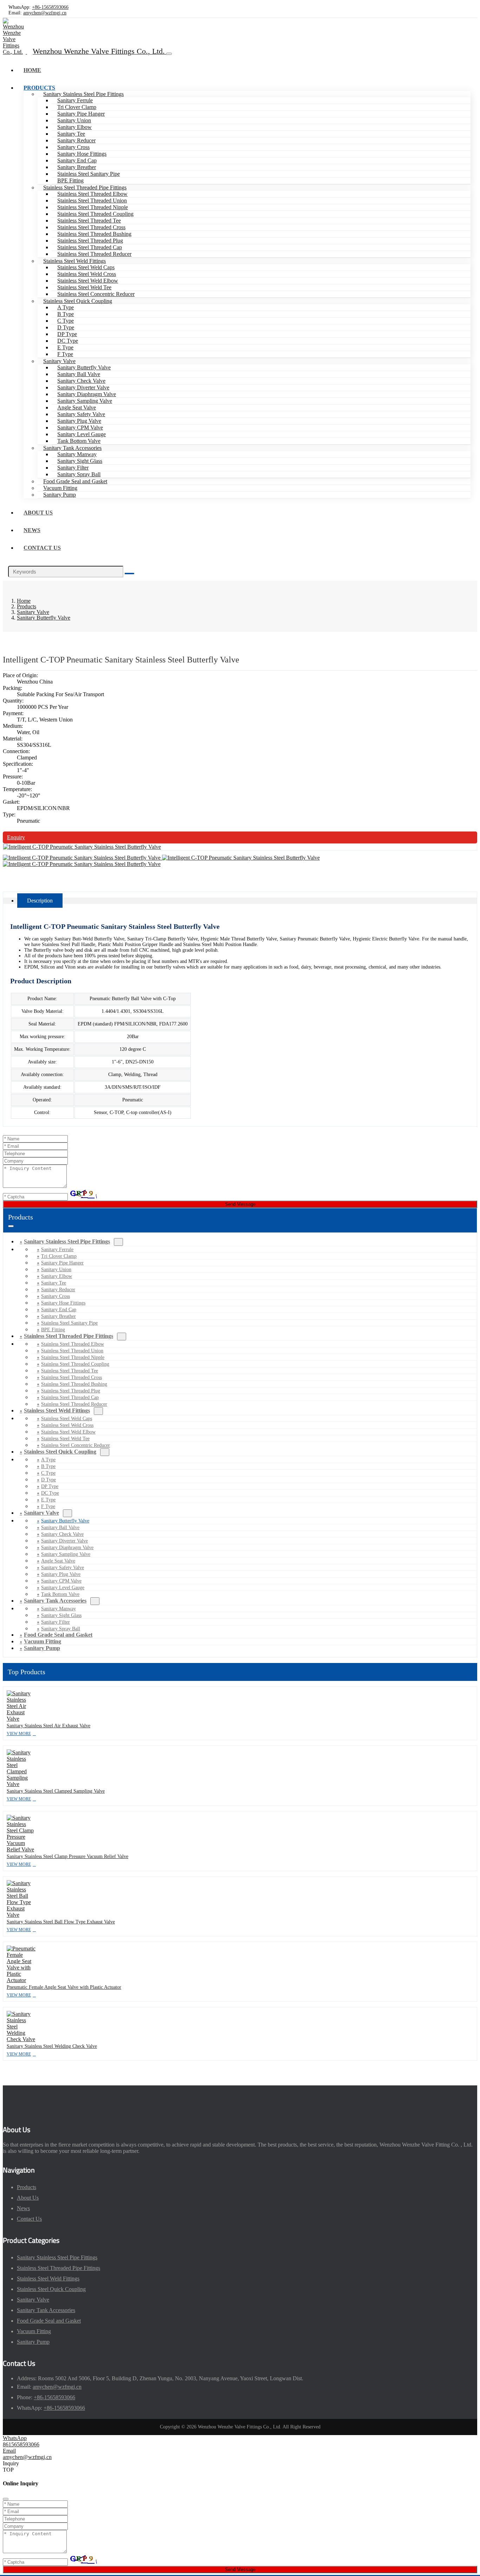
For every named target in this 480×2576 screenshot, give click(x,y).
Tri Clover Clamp (77, 107)
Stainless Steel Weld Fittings (74, 261)
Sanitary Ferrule (75, 100)
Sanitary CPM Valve (80, 428)
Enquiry (16, 837)
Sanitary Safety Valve (81, 414)
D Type (66, 327)
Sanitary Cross (73, 147)
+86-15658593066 (50, 7)
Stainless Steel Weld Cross (87, 274)
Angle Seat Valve (77, 407)
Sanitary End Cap (77, 160)
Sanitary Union (74, 120)
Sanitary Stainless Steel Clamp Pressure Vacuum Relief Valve (67, 1856)
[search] (129, 574)
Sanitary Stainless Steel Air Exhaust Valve (48, 1726)
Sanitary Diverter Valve (83, 387)
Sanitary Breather (77, 167)
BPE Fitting (70, 180)
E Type (65, 347)
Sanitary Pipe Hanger (81, 114)
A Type (66, 307)
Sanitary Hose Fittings (82, 154)
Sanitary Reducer (76, 140)
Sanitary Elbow (74, 127)
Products (39, 88)
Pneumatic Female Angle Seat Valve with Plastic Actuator (64, 1987)
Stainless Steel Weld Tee (84, 287)
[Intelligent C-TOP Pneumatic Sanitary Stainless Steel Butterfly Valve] (82, 847)
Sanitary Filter (73, 468)
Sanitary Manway (77, 454)
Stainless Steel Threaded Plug (90, 241)
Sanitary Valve (59, 361)
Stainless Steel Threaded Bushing (94, 234)
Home (32, 70)
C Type (66, 321)
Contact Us (42, 548)
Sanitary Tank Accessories (72, 448)
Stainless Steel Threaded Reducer (94, 254)
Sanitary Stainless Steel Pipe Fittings (83, 94)
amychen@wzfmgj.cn (45, 13)
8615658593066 (21, 2444)
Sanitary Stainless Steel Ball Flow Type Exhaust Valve (61, 1922)
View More (19, 1734)
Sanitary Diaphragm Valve (87, 394)
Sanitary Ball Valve (79, 374)
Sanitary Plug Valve (79, 421)
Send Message (240, 1204)
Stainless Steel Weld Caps (86, 267)
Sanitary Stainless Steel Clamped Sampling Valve (56, 1791)
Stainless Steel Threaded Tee (89, 221)
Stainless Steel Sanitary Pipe (89, 174)
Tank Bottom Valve (79, 441)
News (32, 530)
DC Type (68, 341)
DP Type (67, 334)
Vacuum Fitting (60, 488)
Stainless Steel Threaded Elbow (92, 194)
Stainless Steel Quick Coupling (78, 301)
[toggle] (169, 54)
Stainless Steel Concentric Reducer (96, 294)
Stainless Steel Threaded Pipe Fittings (85, 187)
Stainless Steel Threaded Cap (90, 247)
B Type (66, 314)
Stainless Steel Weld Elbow (88, 281)
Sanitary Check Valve (81, 381)
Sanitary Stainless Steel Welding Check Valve (52, 2046)
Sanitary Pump (60, 495)
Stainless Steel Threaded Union (92, 200)
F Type (65, 354)
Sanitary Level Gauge (82, 434)
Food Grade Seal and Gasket (75, 481)
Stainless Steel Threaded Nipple (93, 207)
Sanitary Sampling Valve (85, 401)
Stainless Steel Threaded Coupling (95, 214)
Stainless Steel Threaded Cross (91, 227)
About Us (38, 513)
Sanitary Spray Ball (79, 474)
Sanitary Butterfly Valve (84, 367)
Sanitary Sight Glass (80, 461)
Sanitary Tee (71, 134)
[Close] (6, 2499)
